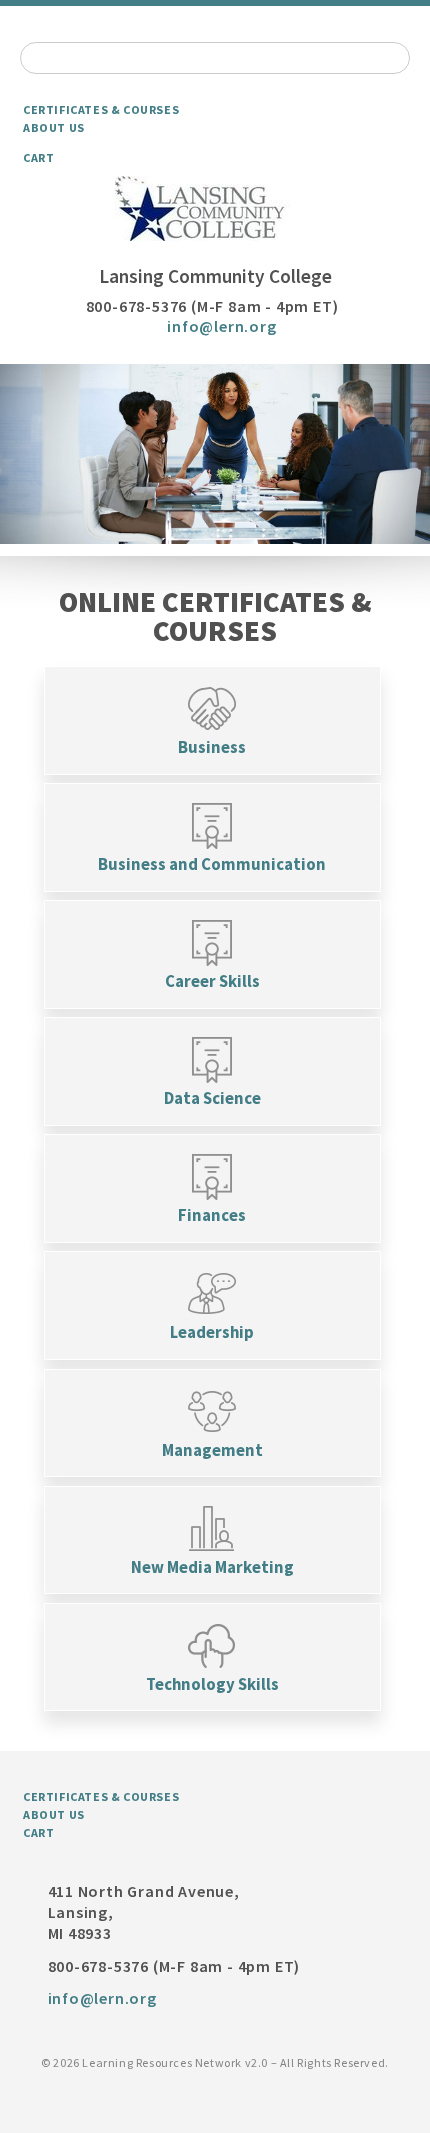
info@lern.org (221, 326)
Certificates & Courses (101, 109)
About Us (54, 127)
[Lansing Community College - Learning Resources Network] (215, 209)
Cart (38, 157)
